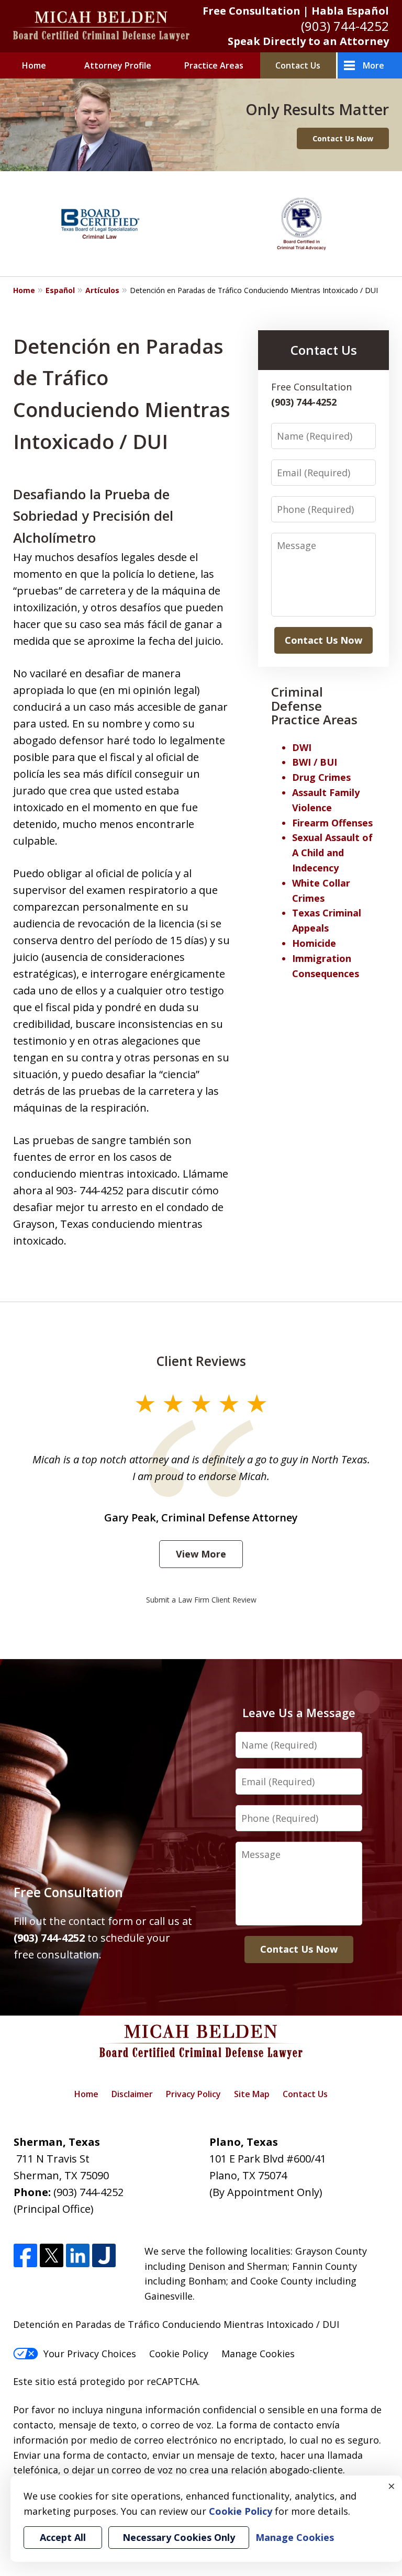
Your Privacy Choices (90, 2354)
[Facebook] (25, 2256)
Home (34, 65)
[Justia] (104, 2256)
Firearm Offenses (332, 823)
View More (201, 1554)
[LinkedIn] (78, 2256)
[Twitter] (52, 2256)
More (373, 65)
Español (60, 290)
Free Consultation (68, 1892)
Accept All (63, 2537)
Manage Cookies (258, 2354)
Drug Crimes (321, 777)
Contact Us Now (343, 138)
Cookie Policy (179, 2354)
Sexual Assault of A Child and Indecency (332, 853)
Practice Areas (214, 65)
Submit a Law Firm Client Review (201, 1600)
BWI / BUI (315, 762)
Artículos (102, 290)
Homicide (314, 943)
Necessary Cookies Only (179, 2537)
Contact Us (298, 65)
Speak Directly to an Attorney (308, 41)
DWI (302, 747)
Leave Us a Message (299, 1712)
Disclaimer (132, 2094)
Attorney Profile (118, 65)
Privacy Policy (193, 2094)
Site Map (252, 2094)
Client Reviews (201, 1361)
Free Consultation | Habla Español (296, 11)
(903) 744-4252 (345, 26)
